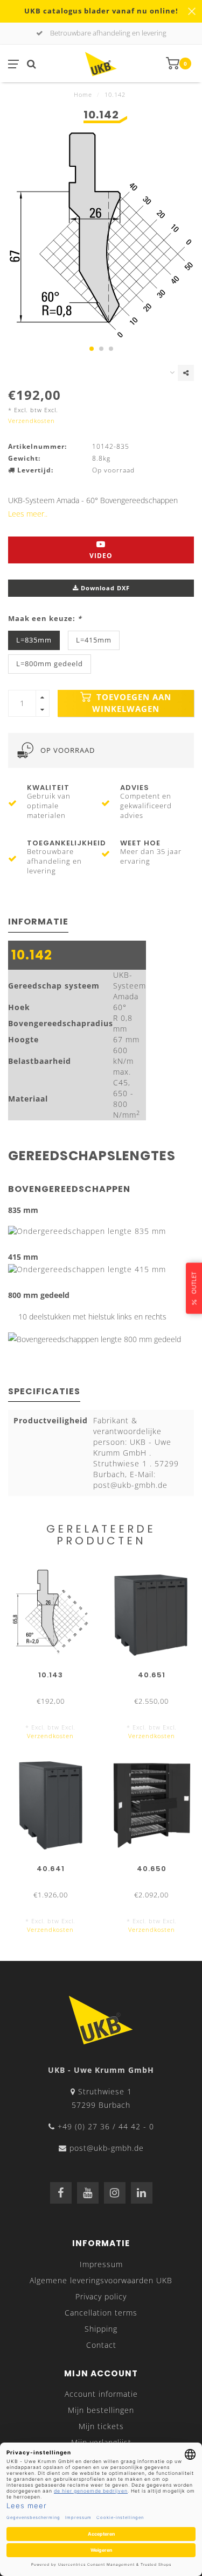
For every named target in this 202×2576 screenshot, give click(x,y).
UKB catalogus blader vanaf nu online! (101, 11)
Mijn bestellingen (101, 2410)
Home (83, 94)
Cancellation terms (101, 2313)
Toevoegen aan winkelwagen (132, 703)
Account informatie (101, 2394)
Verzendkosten (32, 421)
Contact (101, 2345)
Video (101, 556)
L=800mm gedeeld (50, 664)
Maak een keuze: (45, 619)
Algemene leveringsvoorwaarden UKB (101, 2280)
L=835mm (34, 640)
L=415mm (94, 640)
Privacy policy (101, 2296)
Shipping (101, 2329)
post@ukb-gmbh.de (107, 2148)
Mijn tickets (101, 2426)
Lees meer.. (28, 514)
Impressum (101, 2264)
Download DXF (104, 588)
